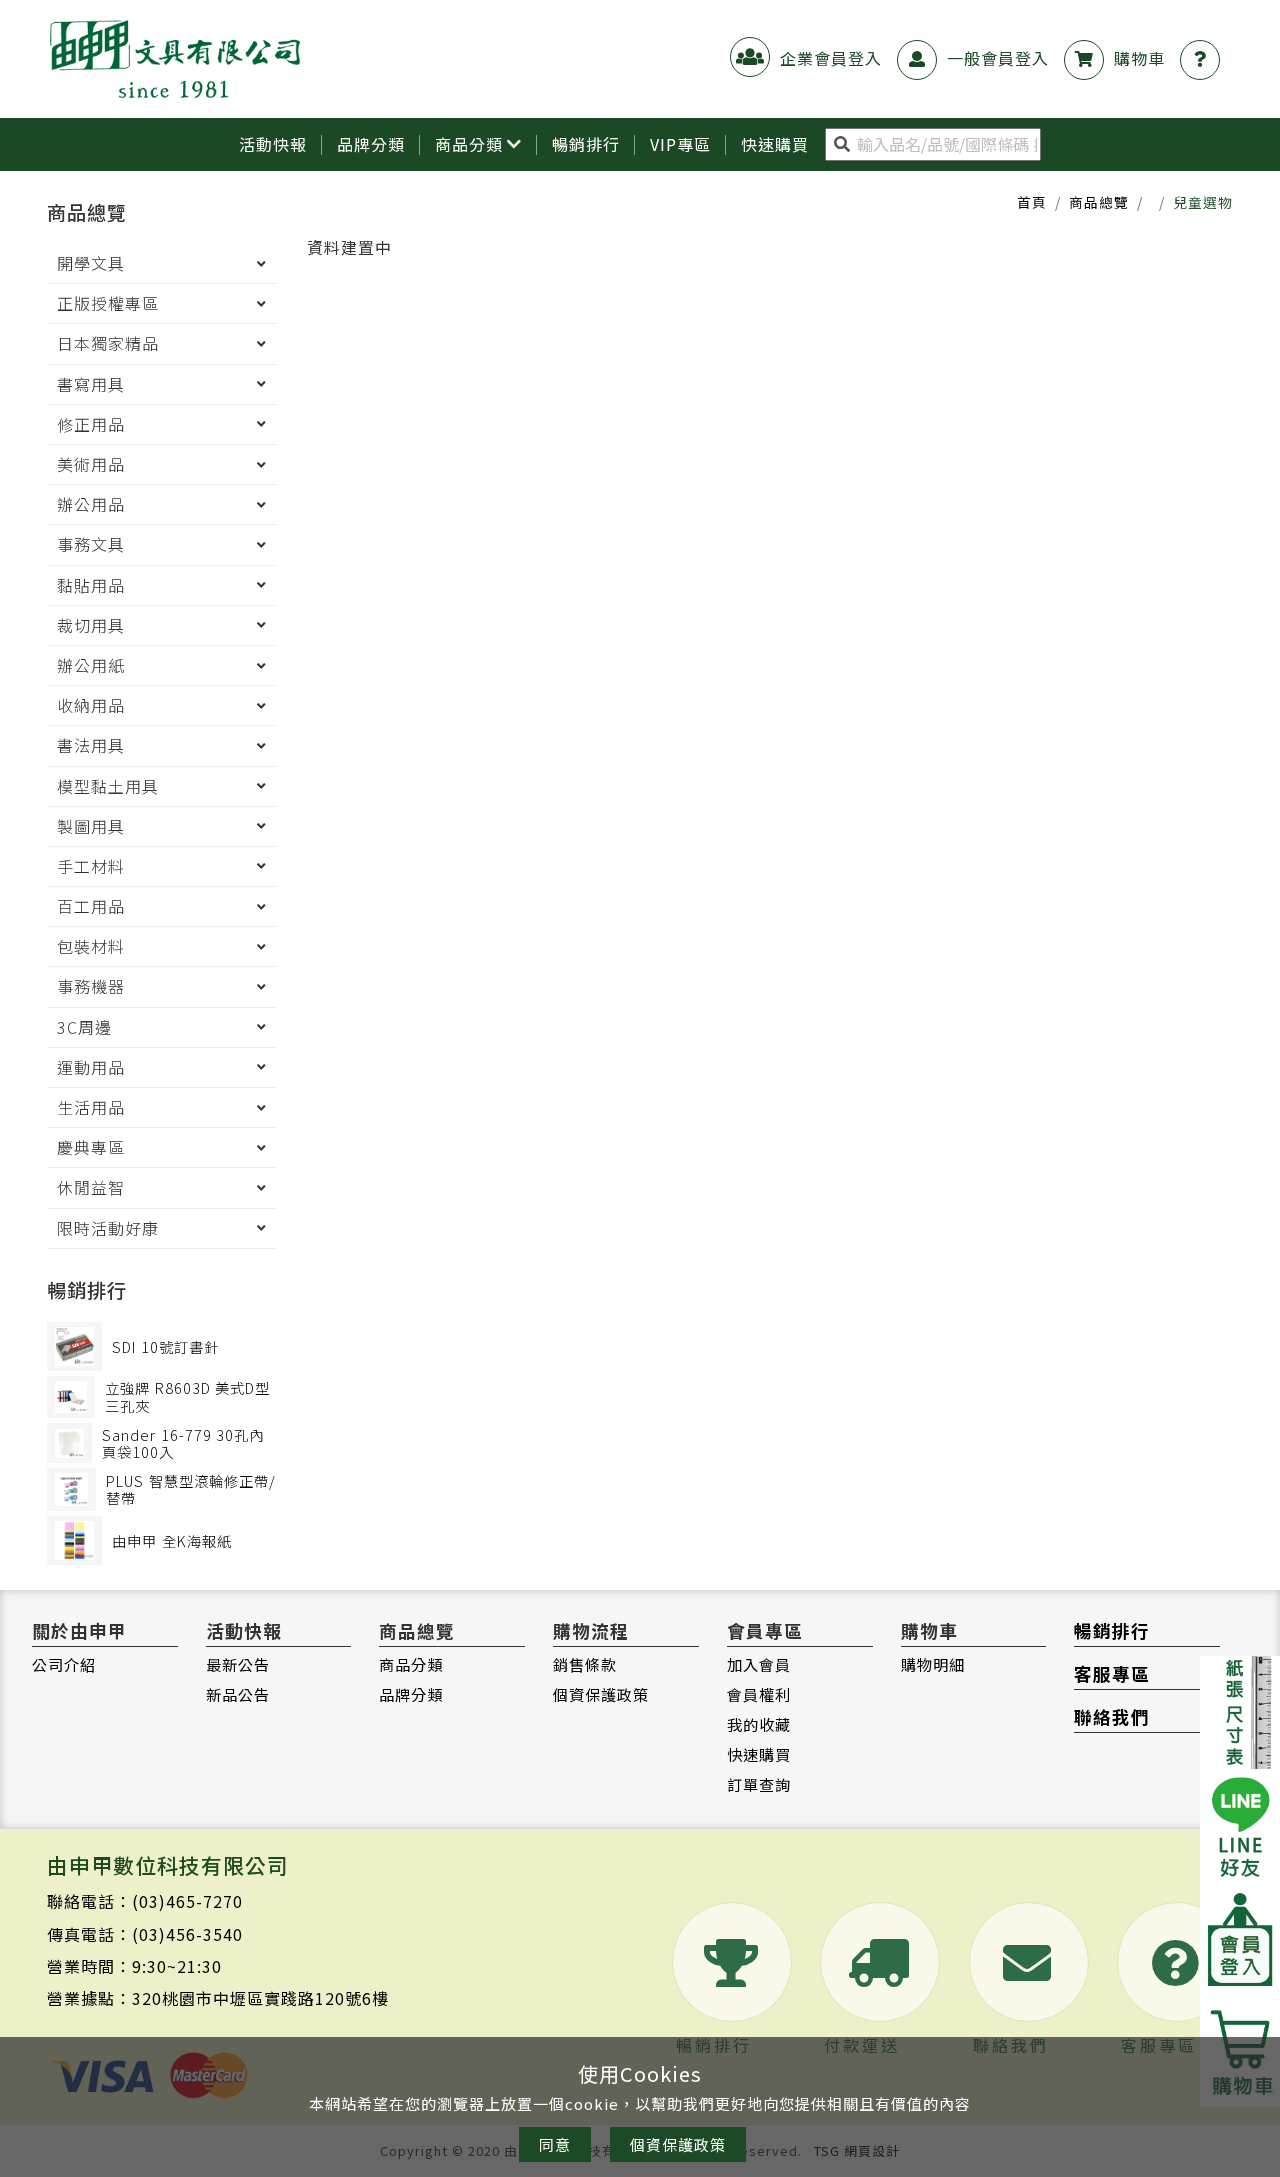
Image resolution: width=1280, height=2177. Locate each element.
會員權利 (759, 1694)
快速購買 (759, 1754)
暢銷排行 (586, 144)
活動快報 (273, 144)
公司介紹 (64, 1664)
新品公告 (238, 1694)
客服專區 (1112, 1673)
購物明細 (933, 1664)
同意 (555, 2144)
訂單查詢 (759, 1784)
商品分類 (469, 144)
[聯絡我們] (1205, 58)
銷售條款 (585, 1664)
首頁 (1032, 202)
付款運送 (862, 2045)
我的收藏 (759, 1724)
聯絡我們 (1112, 1716)
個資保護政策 (601, 1694)
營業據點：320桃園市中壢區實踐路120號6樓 (218, 1998)
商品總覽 (1099, 202)
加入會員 (759, 1664)
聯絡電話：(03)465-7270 (145, 1901)
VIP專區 (680, 144)
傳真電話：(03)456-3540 (145, 1934)
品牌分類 (371, 144)
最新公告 (238, 1664)
